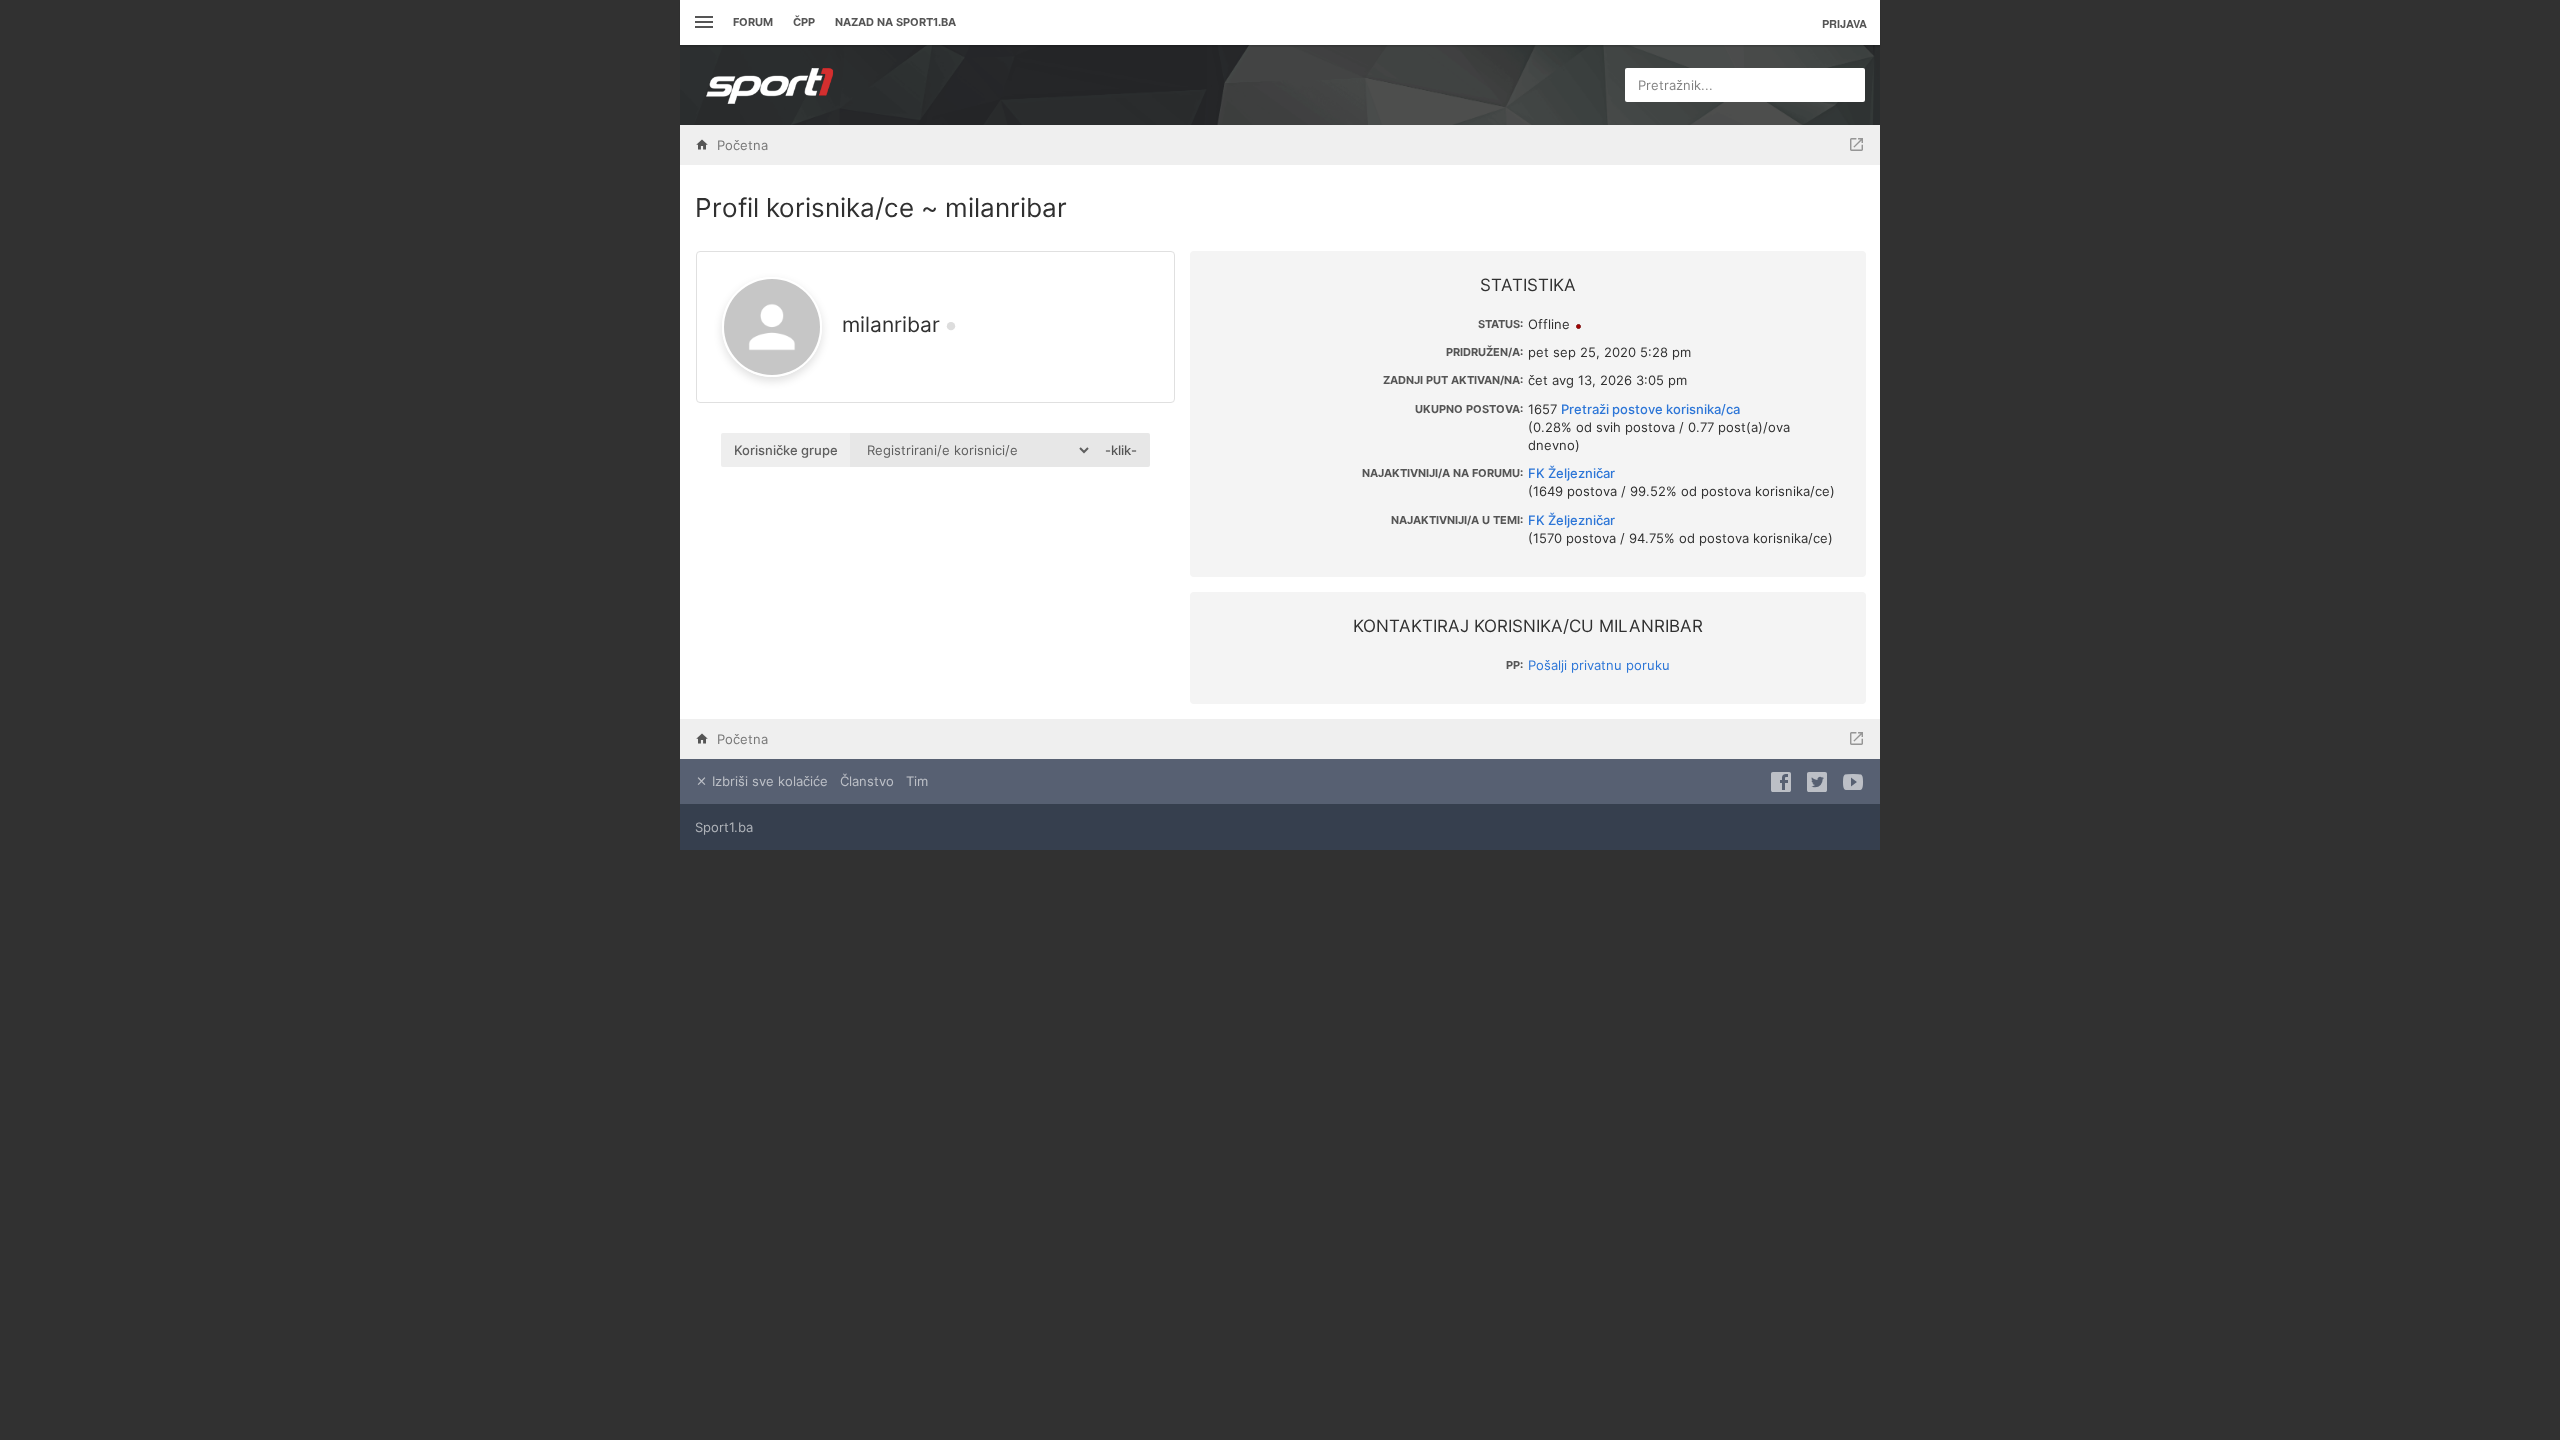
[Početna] (770, 85)
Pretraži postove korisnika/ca (1650, 409)
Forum (753, 22)
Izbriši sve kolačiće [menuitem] (768, 781)
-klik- (1121, 450)
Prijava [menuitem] (1844, 23)
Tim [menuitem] (917, 781)
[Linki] (701, 22)
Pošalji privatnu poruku (1599, 665)
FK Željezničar (1571, 473)
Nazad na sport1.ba (895, 22)
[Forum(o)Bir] (1856, 145)
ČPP (804, 22)
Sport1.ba (724, 827)
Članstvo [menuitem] (867, 781)
